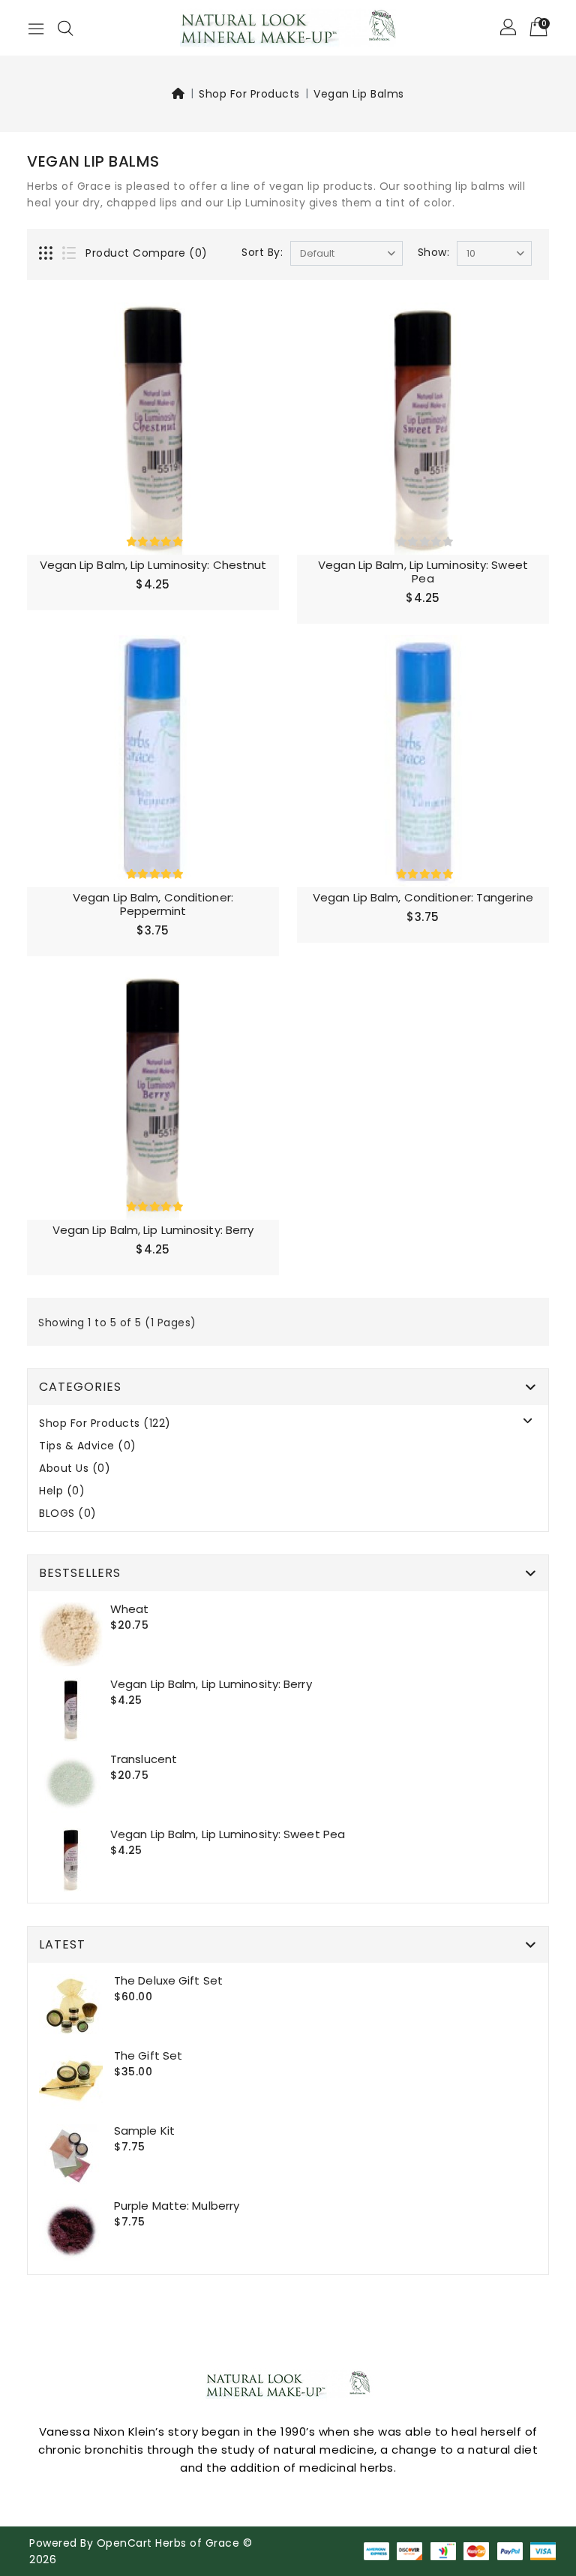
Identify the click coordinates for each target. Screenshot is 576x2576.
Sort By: (262, 252)
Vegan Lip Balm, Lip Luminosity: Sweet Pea (423, 572)
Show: (434, 252)
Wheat (130, 1609)
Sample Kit (144, 2131)
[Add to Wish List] (258, 324)
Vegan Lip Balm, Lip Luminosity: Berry (153, 1230)
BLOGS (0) (68, 1514)
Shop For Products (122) (105, 1423)
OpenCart (124, 2543)
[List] (70, 254)
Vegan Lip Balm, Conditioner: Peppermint (153, 904)
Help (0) (62, 1491)
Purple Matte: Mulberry (177, 2206)
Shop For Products (249, 94)
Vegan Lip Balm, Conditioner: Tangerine (423, 897)
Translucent (144, 1759)
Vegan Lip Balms (359, 94)
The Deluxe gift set (168, 1980)
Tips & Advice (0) (88, 1446)
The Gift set (148, 2055)
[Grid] (47, 254)
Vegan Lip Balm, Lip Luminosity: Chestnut (153, 565)
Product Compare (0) (147, 253)
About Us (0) (75, 1469)
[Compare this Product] (258, 351)
